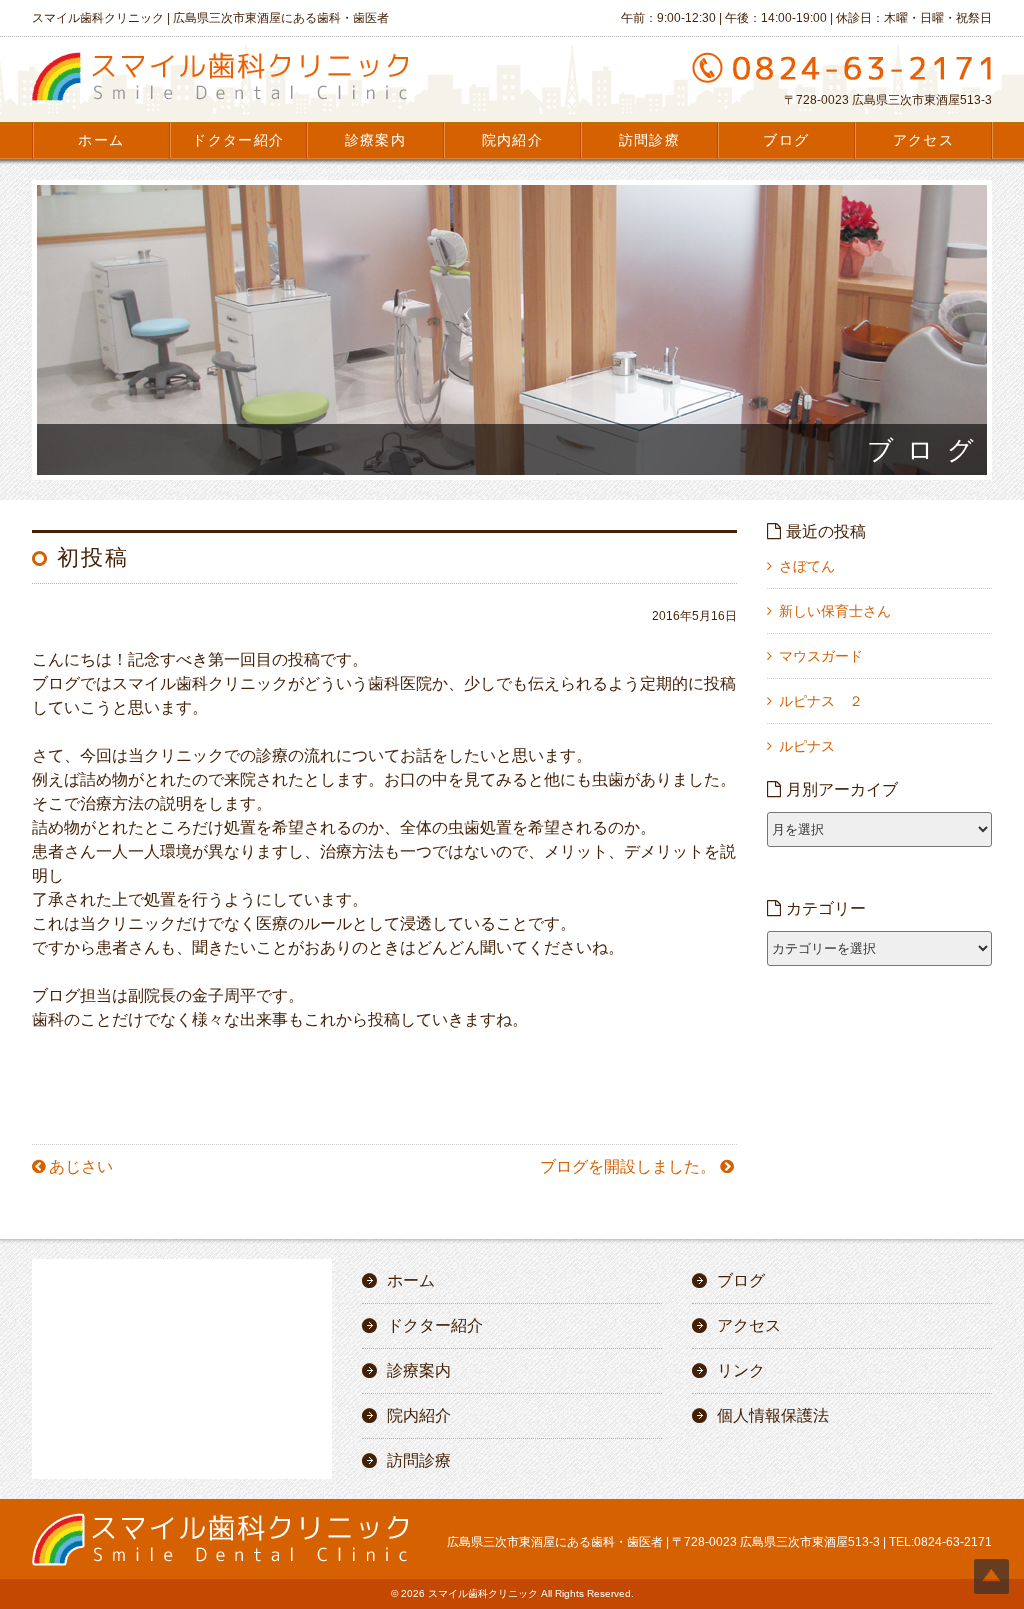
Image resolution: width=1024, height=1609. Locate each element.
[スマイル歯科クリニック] (220, 101)
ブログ (786, 140)
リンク (741, 1370)
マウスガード (821, 656)
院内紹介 (513, 140)
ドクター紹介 (238, 140)
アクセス (924, 140)
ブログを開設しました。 (628, 1166)
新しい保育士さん (835, 611)
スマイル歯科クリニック (483, 1593)
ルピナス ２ (821, 701)
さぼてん (807, 566)
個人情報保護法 (773, 1415)
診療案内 (376, 140)
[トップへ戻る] (991, 1576)
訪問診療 (650, 140)
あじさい (81, 1166)
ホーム (101, 140)
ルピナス (807, 746)
